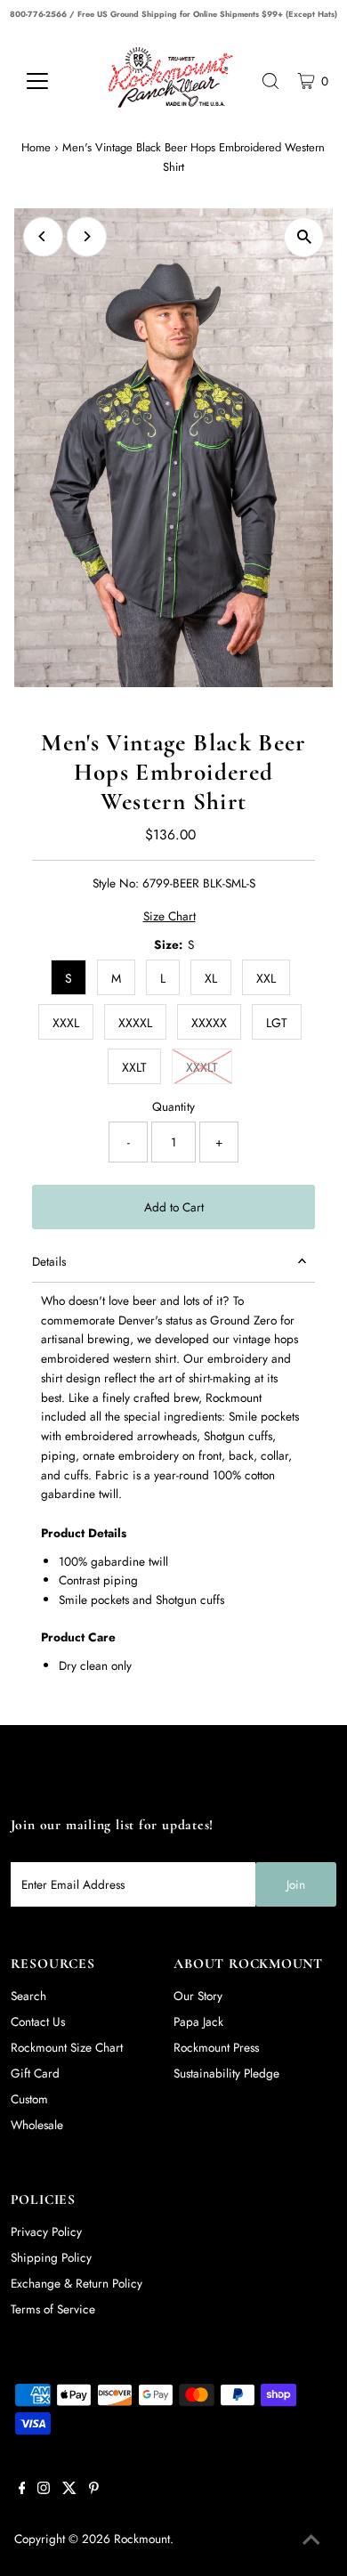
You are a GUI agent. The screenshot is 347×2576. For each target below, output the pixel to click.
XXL (266, 978)
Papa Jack (198, 2021)
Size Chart (169, 917)
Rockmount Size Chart (67, 2047)
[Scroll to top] (311, 2540)
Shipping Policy (51, 2257)
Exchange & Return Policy (77, 2283)
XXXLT (202, 1067)
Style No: (116, 883)
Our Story (198, 1996)
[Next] (87, 236)
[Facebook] (22, 2490)
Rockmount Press (216, 2047)
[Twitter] (69, 2490)
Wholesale (37, 2125)
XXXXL (135, 1023)
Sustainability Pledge (226, 2073)
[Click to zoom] (304, 237)
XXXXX (209, 1023)
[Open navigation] (51, 81)
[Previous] (43, 236)
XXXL (66, 1023)
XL (211, 978)
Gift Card (35, 2073)
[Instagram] (44, 2490)
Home (36, 147)
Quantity (173, 1106)
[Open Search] (270, 81)
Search (28, 1996)
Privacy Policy (46, 2232)
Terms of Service (53, 2309)
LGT (277, 1023)
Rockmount (142, 2539)
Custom (29, 2099)
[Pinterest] (94, 2490)
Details (49, 1261)
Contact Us (38, 2021)
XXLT (134, 1067)
